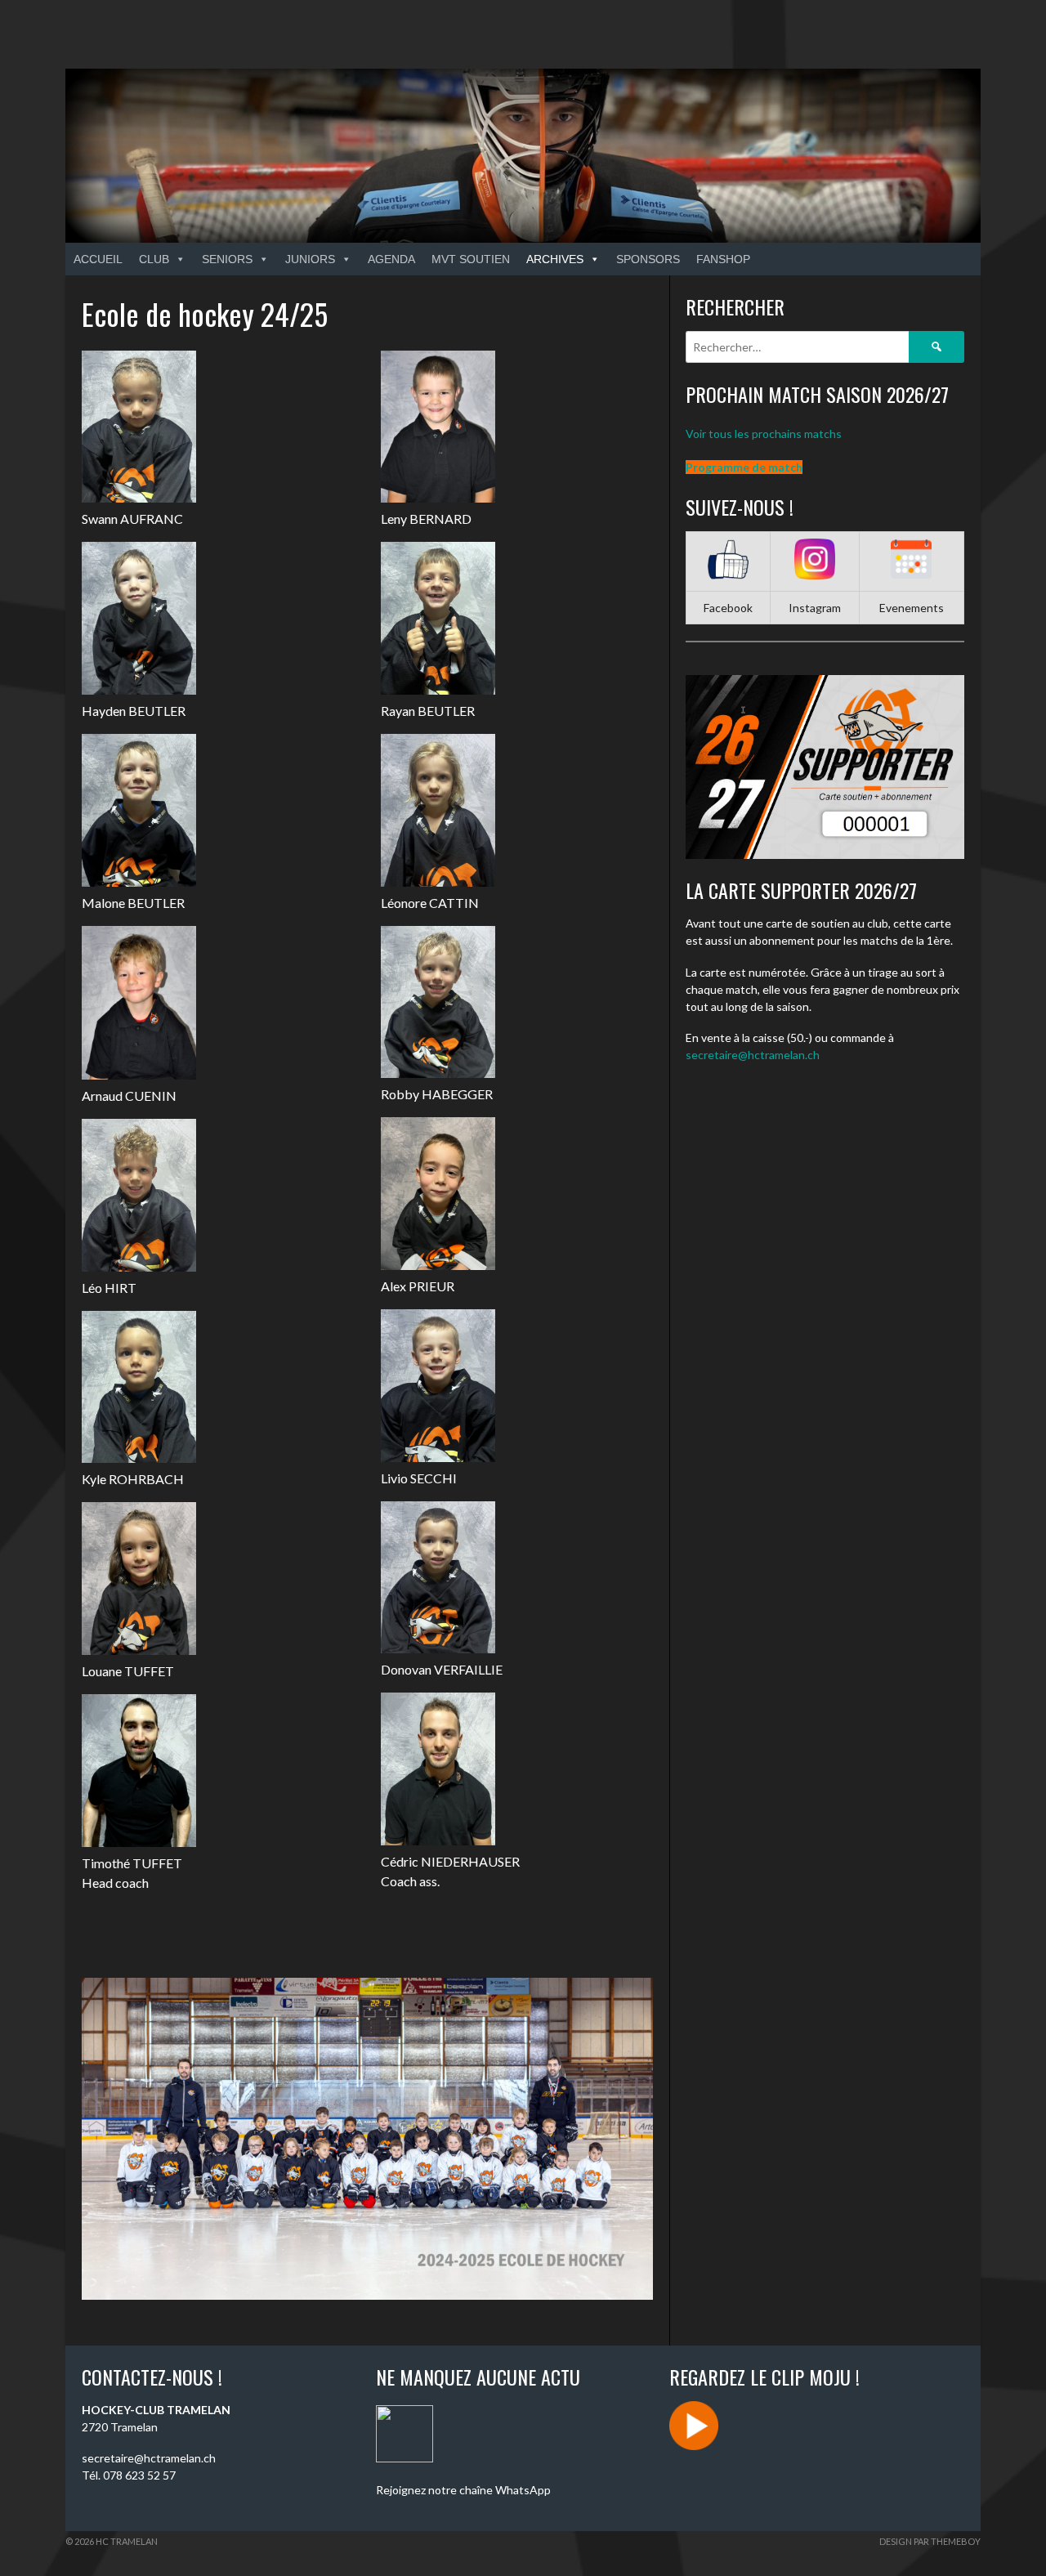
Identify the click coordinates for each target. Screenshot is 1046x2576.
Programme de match (744, 467)
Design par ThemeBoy (930, 2541)
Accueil (98, 259)
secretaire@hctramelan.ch (753, 1055)
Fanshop (723, 259)
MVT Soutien (471, 259)
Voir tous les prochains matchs (764, 434)
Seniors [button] (227, 259)
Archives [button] (555, 259)
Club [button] (154, 259)
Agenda (391, 259)
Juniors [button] (310, 259)
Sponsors (648, 259)
